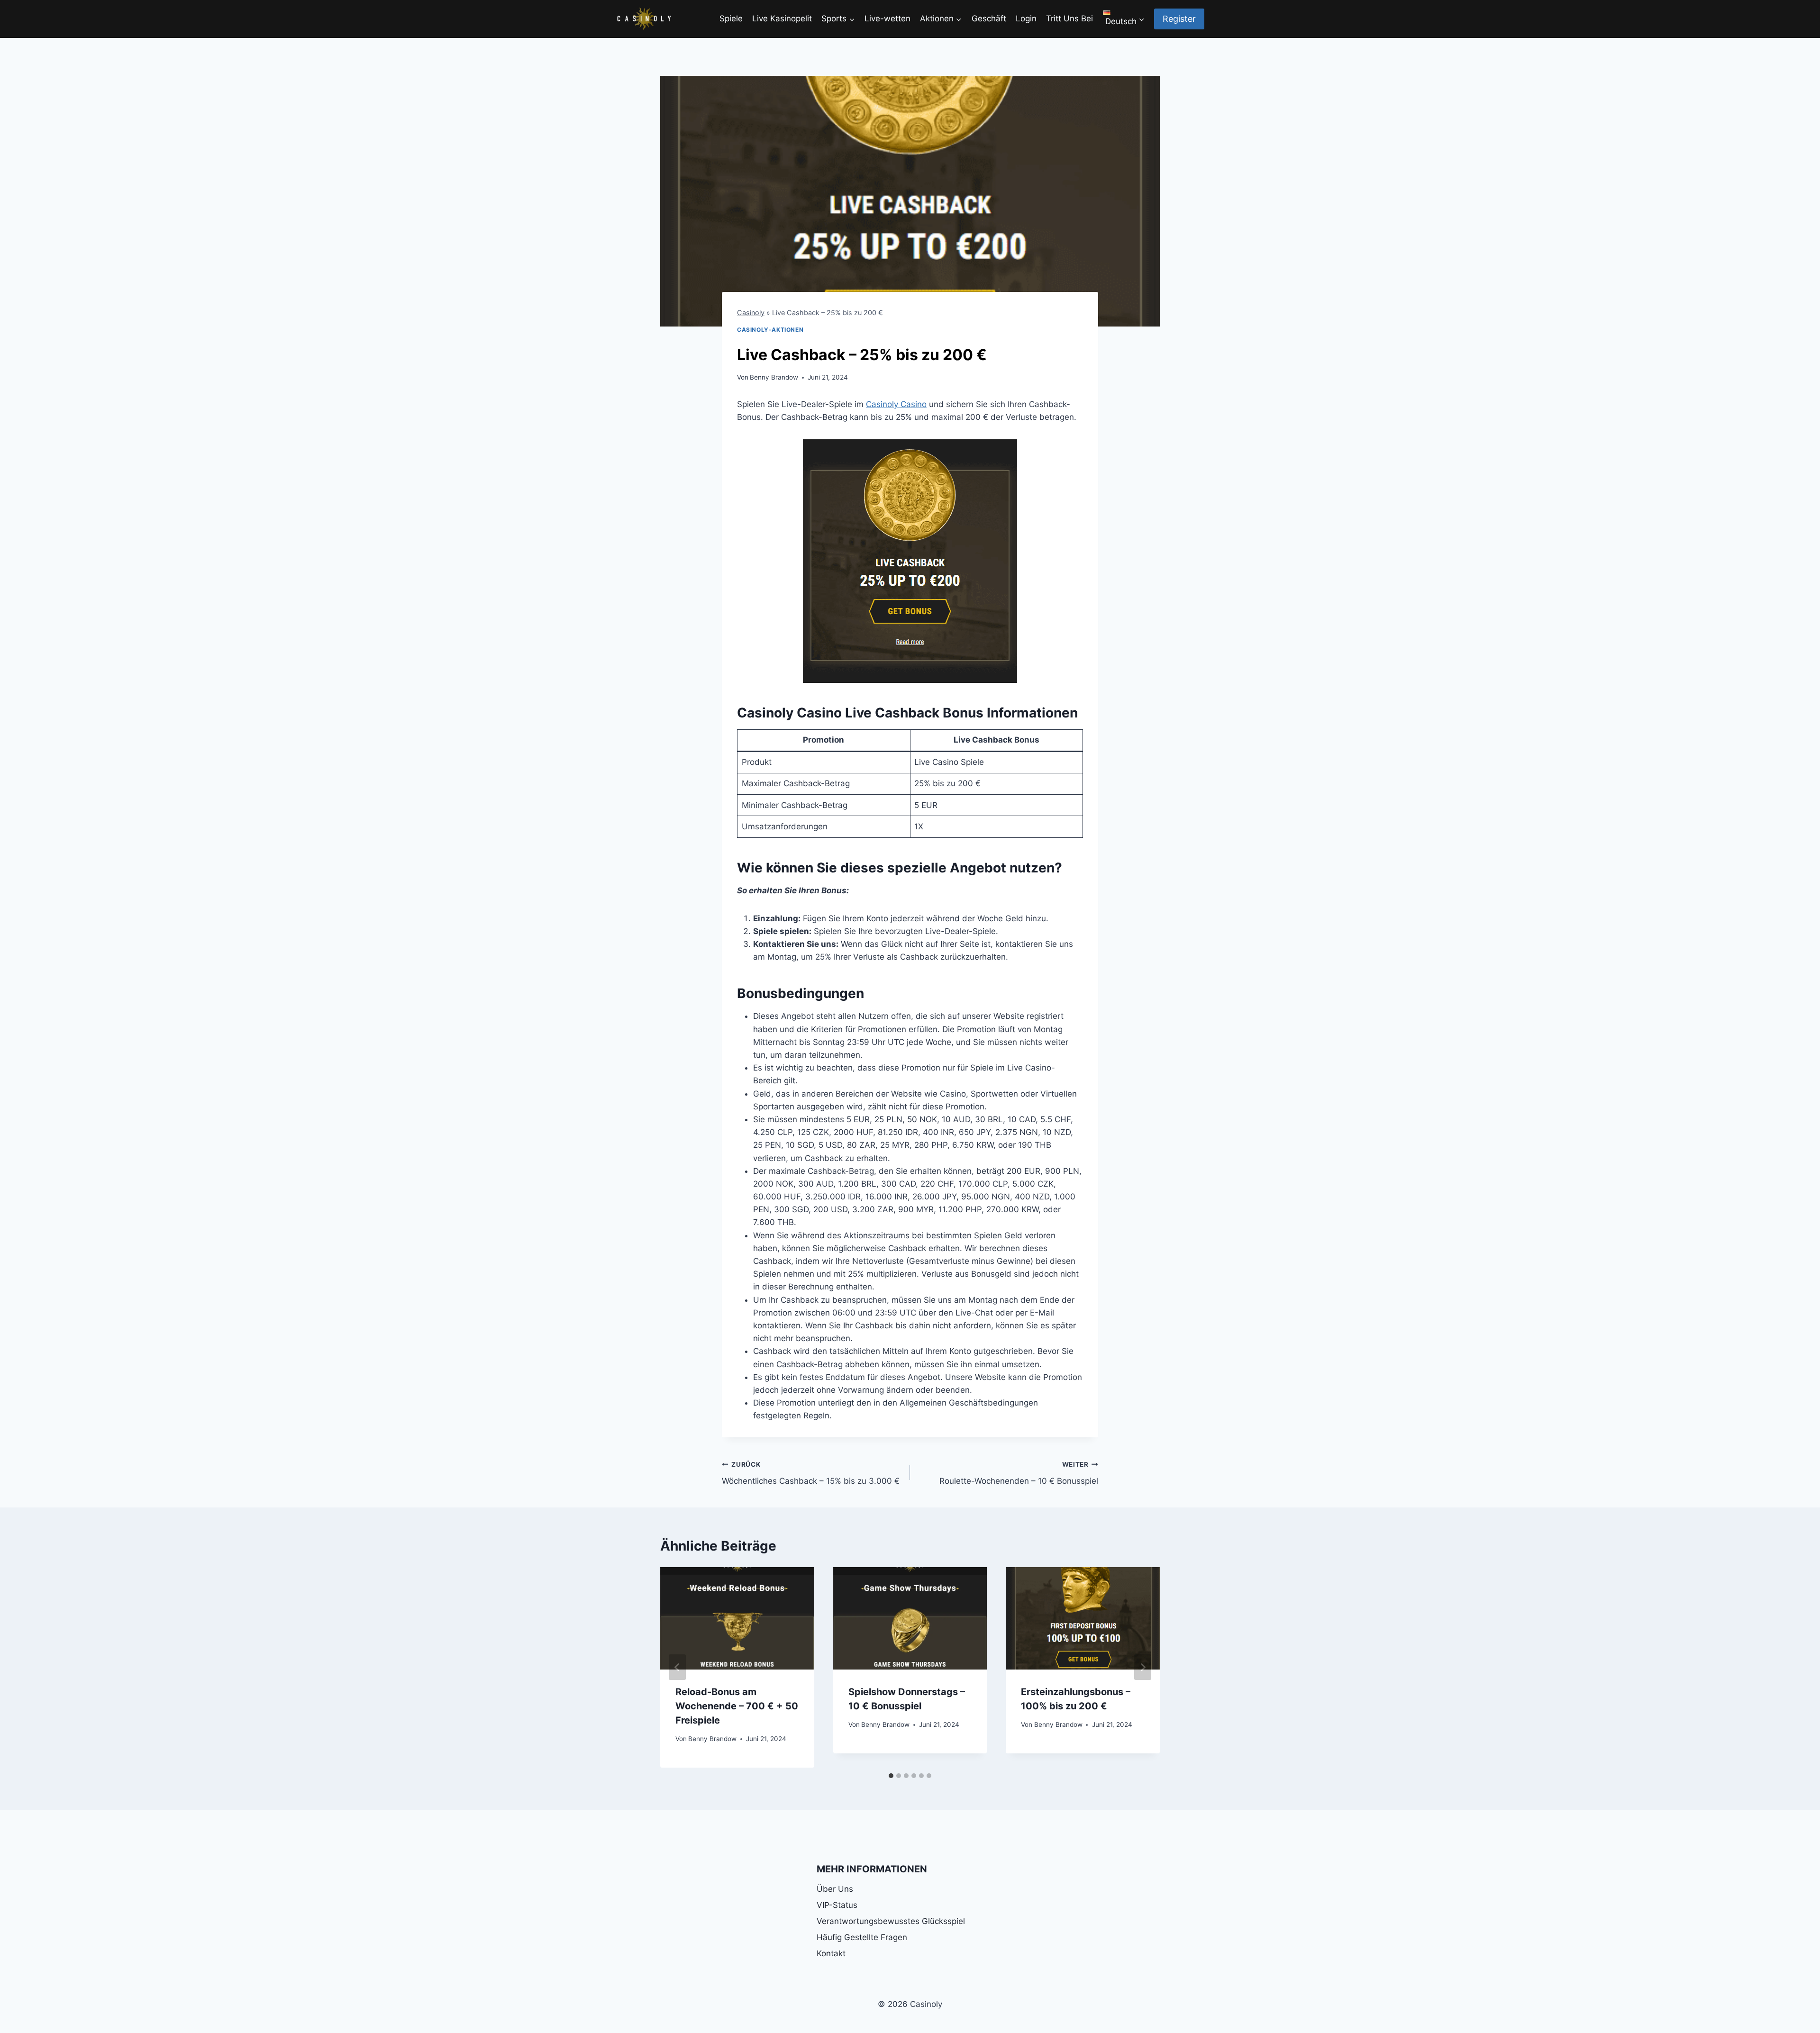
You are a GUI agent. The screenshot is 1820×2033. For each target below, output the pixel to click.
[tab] (891, 1776)
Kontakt (831, 1953)
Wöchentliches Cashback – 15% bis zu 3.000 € (811, 1473)
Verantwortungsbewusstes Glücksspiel (891, 1921)
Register (1179, 19)
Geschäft (989, 18)
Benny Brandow (774, 377)
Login (1026, 18)
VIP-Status (837, 1905)
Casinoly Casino (896, 404)
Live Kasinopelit (782, 18)
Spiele (731, 18)
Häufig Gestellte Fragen (862, 1937)
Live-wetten (887, 18)
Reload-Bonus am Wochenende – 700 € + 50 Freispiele (737, 1706)
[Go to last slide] (677, 1667)
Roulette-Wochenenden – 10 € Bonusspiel (1019, 1473)
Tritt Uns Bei (1069, 18)
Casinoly (751, 313)
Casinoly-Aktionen (770, 330)
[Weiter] (1143, 1667)
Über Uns (835, 1889)
